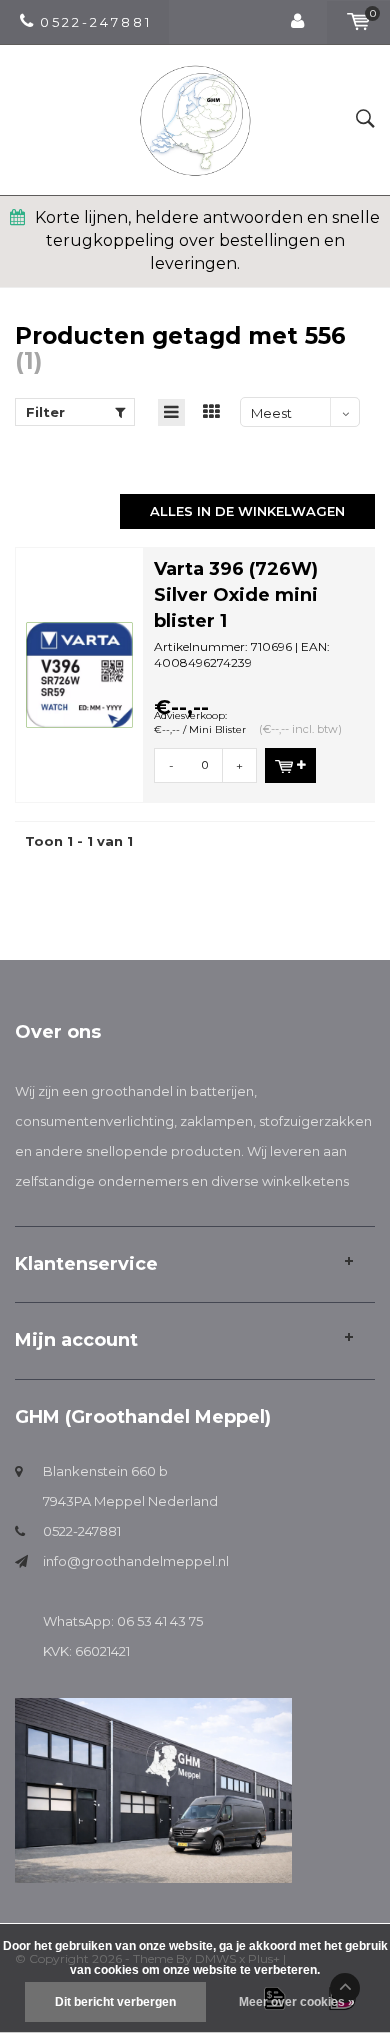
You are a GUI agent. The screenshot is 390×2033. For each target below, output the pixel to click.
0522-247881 (82, 1531)
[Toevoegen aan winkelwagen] (290, 765)
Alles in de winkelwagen (247, 511)
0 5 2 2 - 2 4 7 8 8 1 (94, 22)
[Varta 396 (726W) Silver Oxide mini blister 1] (79, 673)
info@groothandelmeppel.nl (136, 1561)
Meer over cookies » (297, 2002)
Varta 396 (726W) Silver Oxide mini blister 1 (236, 594)
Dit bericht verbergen (115, 2002)
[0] (358, 22)
